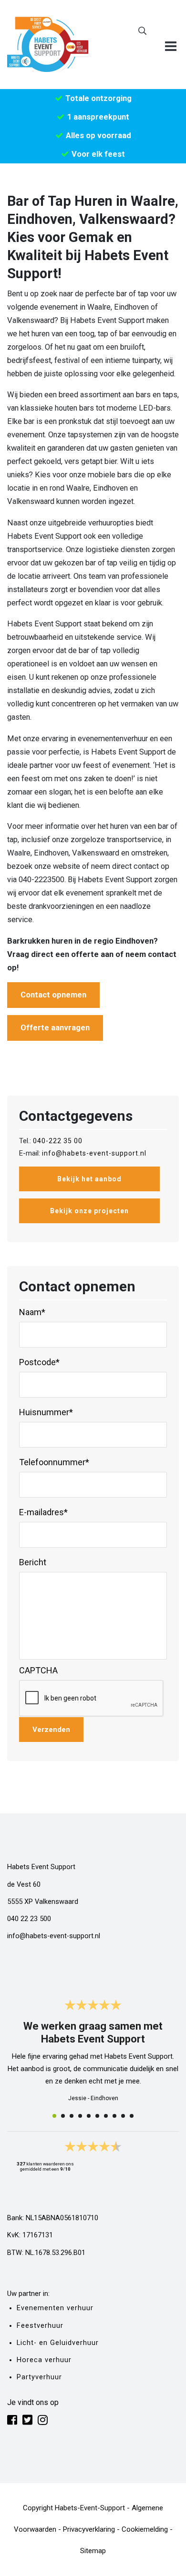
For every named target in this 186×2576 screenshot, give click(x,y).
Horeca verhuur (44, 2360)
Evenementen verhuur (55, 2308)
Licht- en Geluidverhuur (58, 2343)
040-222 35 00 (58, 1141)
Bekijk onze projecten (89, 1211)
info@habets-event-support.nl (94, 1153)
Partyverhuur (39, 2377)
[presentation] (92, 1699)
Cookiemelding (145, 2529)
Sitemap (93, 2551)
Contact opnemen (53, 995)
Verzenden (51, 1730)
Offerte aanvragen (55, 1028)
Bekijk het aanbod (89, 1179)
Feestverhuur (40, 2326)
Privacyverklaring (89, 2529)
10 (132, 2116)
